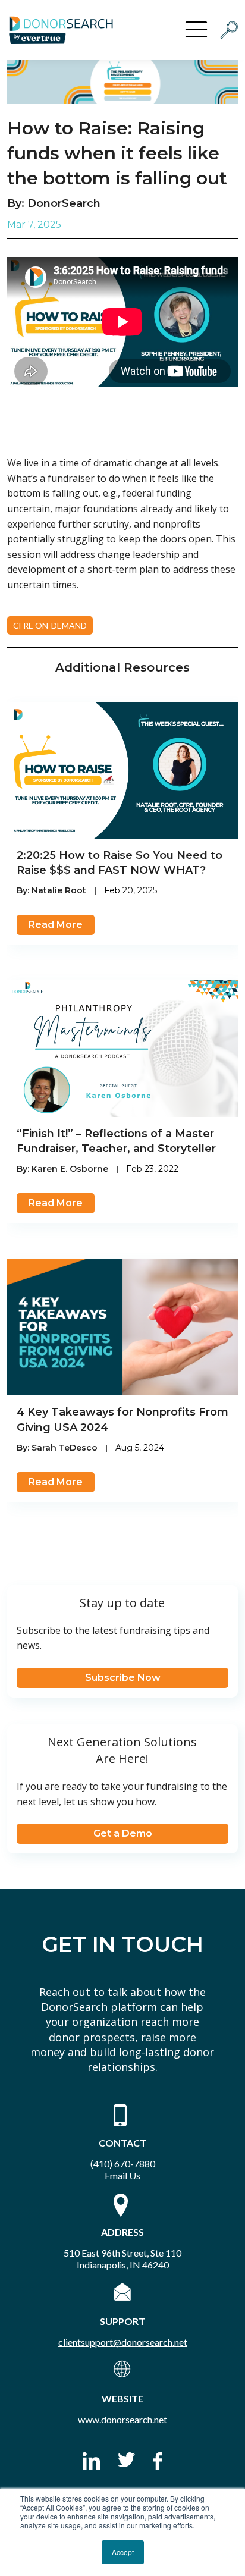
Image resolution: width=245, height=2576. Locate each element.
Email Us (122, 2175)
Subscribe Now (123, 1678)
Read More (56, 925)
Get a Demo (123, 1833)
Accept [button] (123, 2552)
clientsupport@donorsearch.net (123, 2342)
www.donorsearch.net (122, 2419)
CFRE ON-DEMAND (50, 625)
